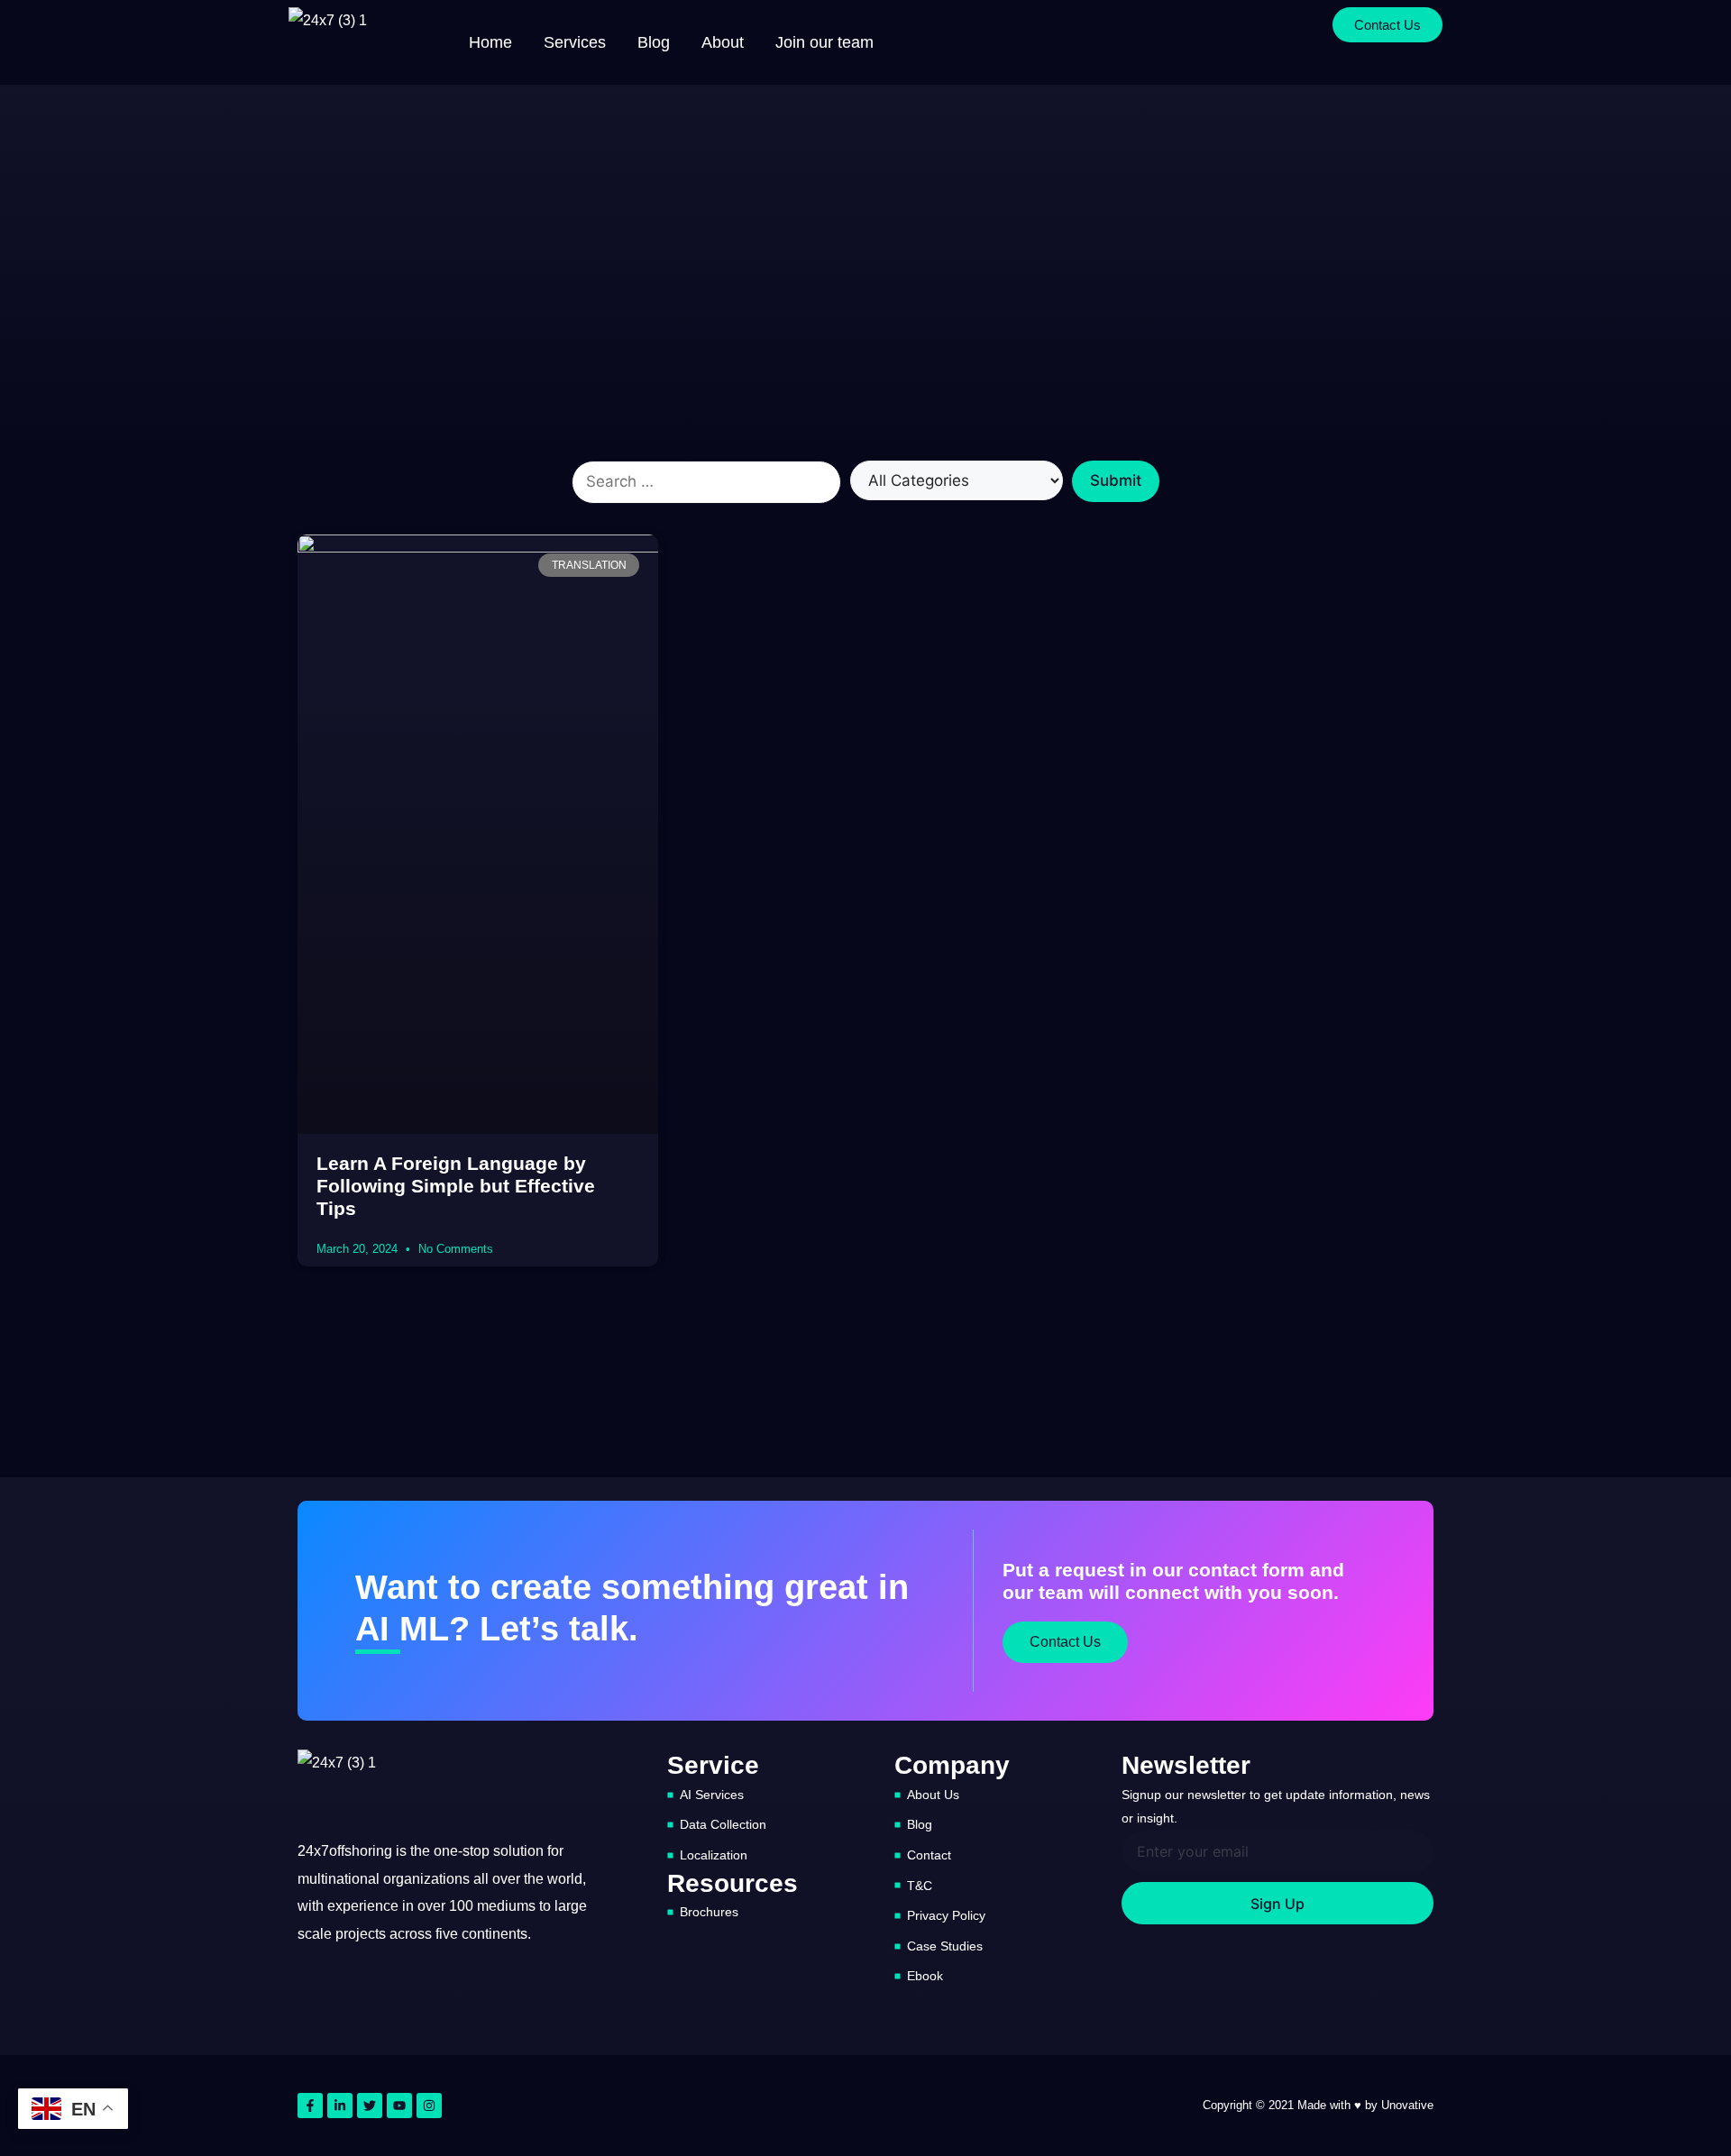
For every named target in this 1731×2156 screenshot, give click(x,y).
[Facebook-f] (310, 2106)
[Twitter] (370, 2106)
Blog (654, 42)
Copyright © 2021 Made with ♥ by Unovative (1318, 2105)
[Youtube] (399, 2106)
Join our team (824, 42)
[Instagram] (429, 2106)
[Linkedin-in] (340, 2106)
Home (490, 42)
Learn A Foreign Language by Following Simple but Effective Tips (456, 1186)
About (723, 42)
